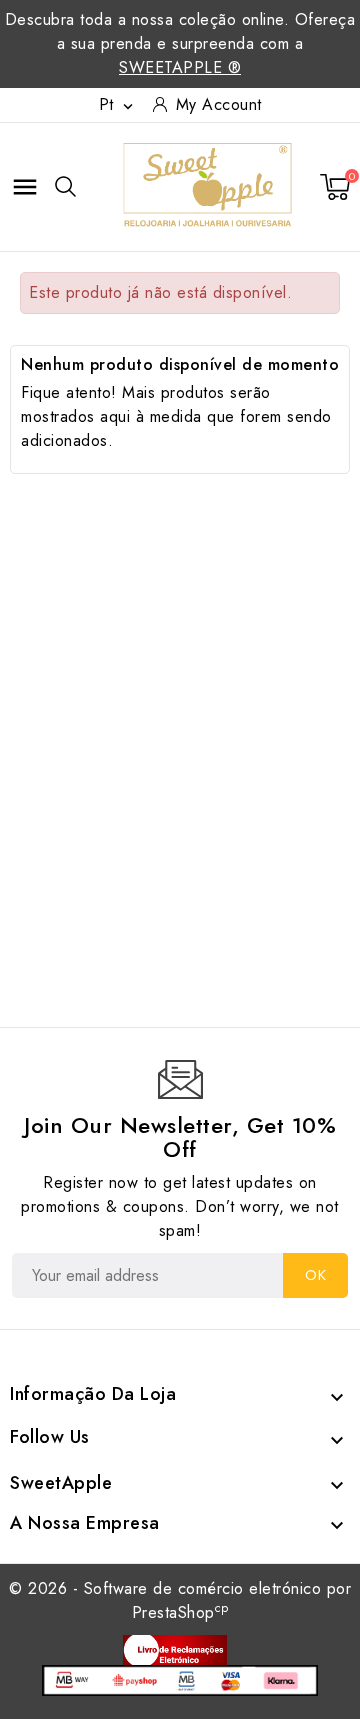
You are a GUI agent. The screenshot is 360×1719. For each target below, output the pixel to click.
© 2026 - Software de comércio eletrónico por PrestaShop (180, 1600)
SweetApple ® (180, 67)
